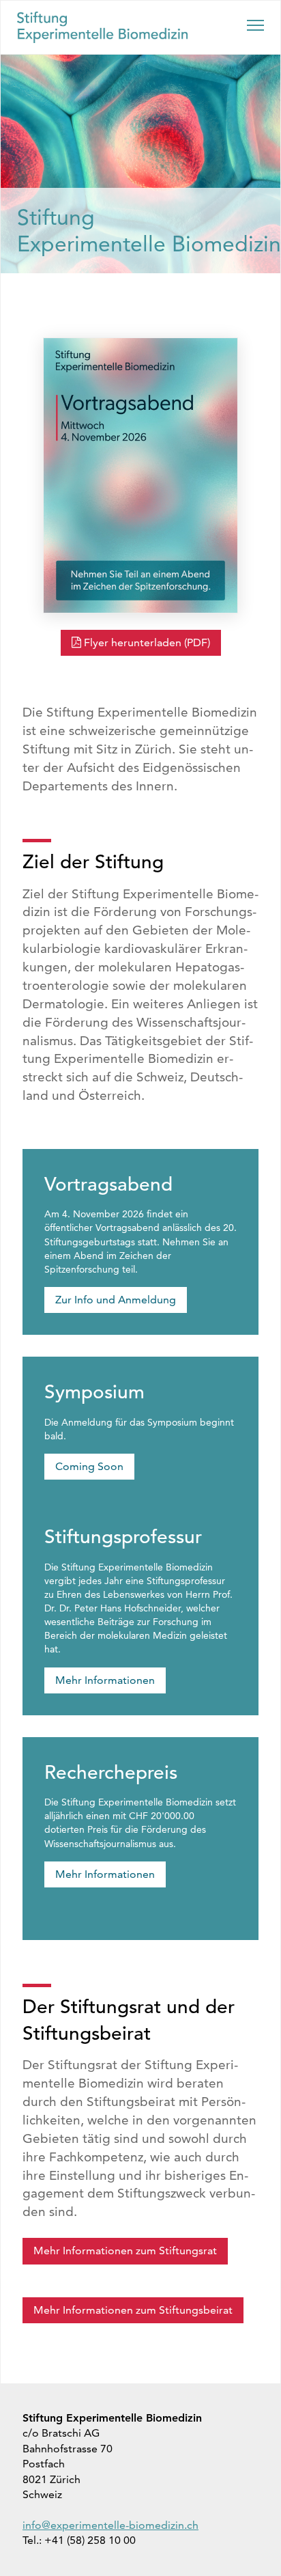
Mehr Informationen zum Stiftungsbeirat (133, 2310)
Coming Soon (89, 1466)
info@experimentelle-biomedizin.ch (110, 2525)
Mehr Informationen (105, 1680)
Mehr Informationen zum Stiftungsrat (125, 2250)
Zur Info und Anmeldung (116, 1300)
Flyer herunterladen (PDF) (147, 642)
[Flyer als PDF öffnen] (140, 475)
